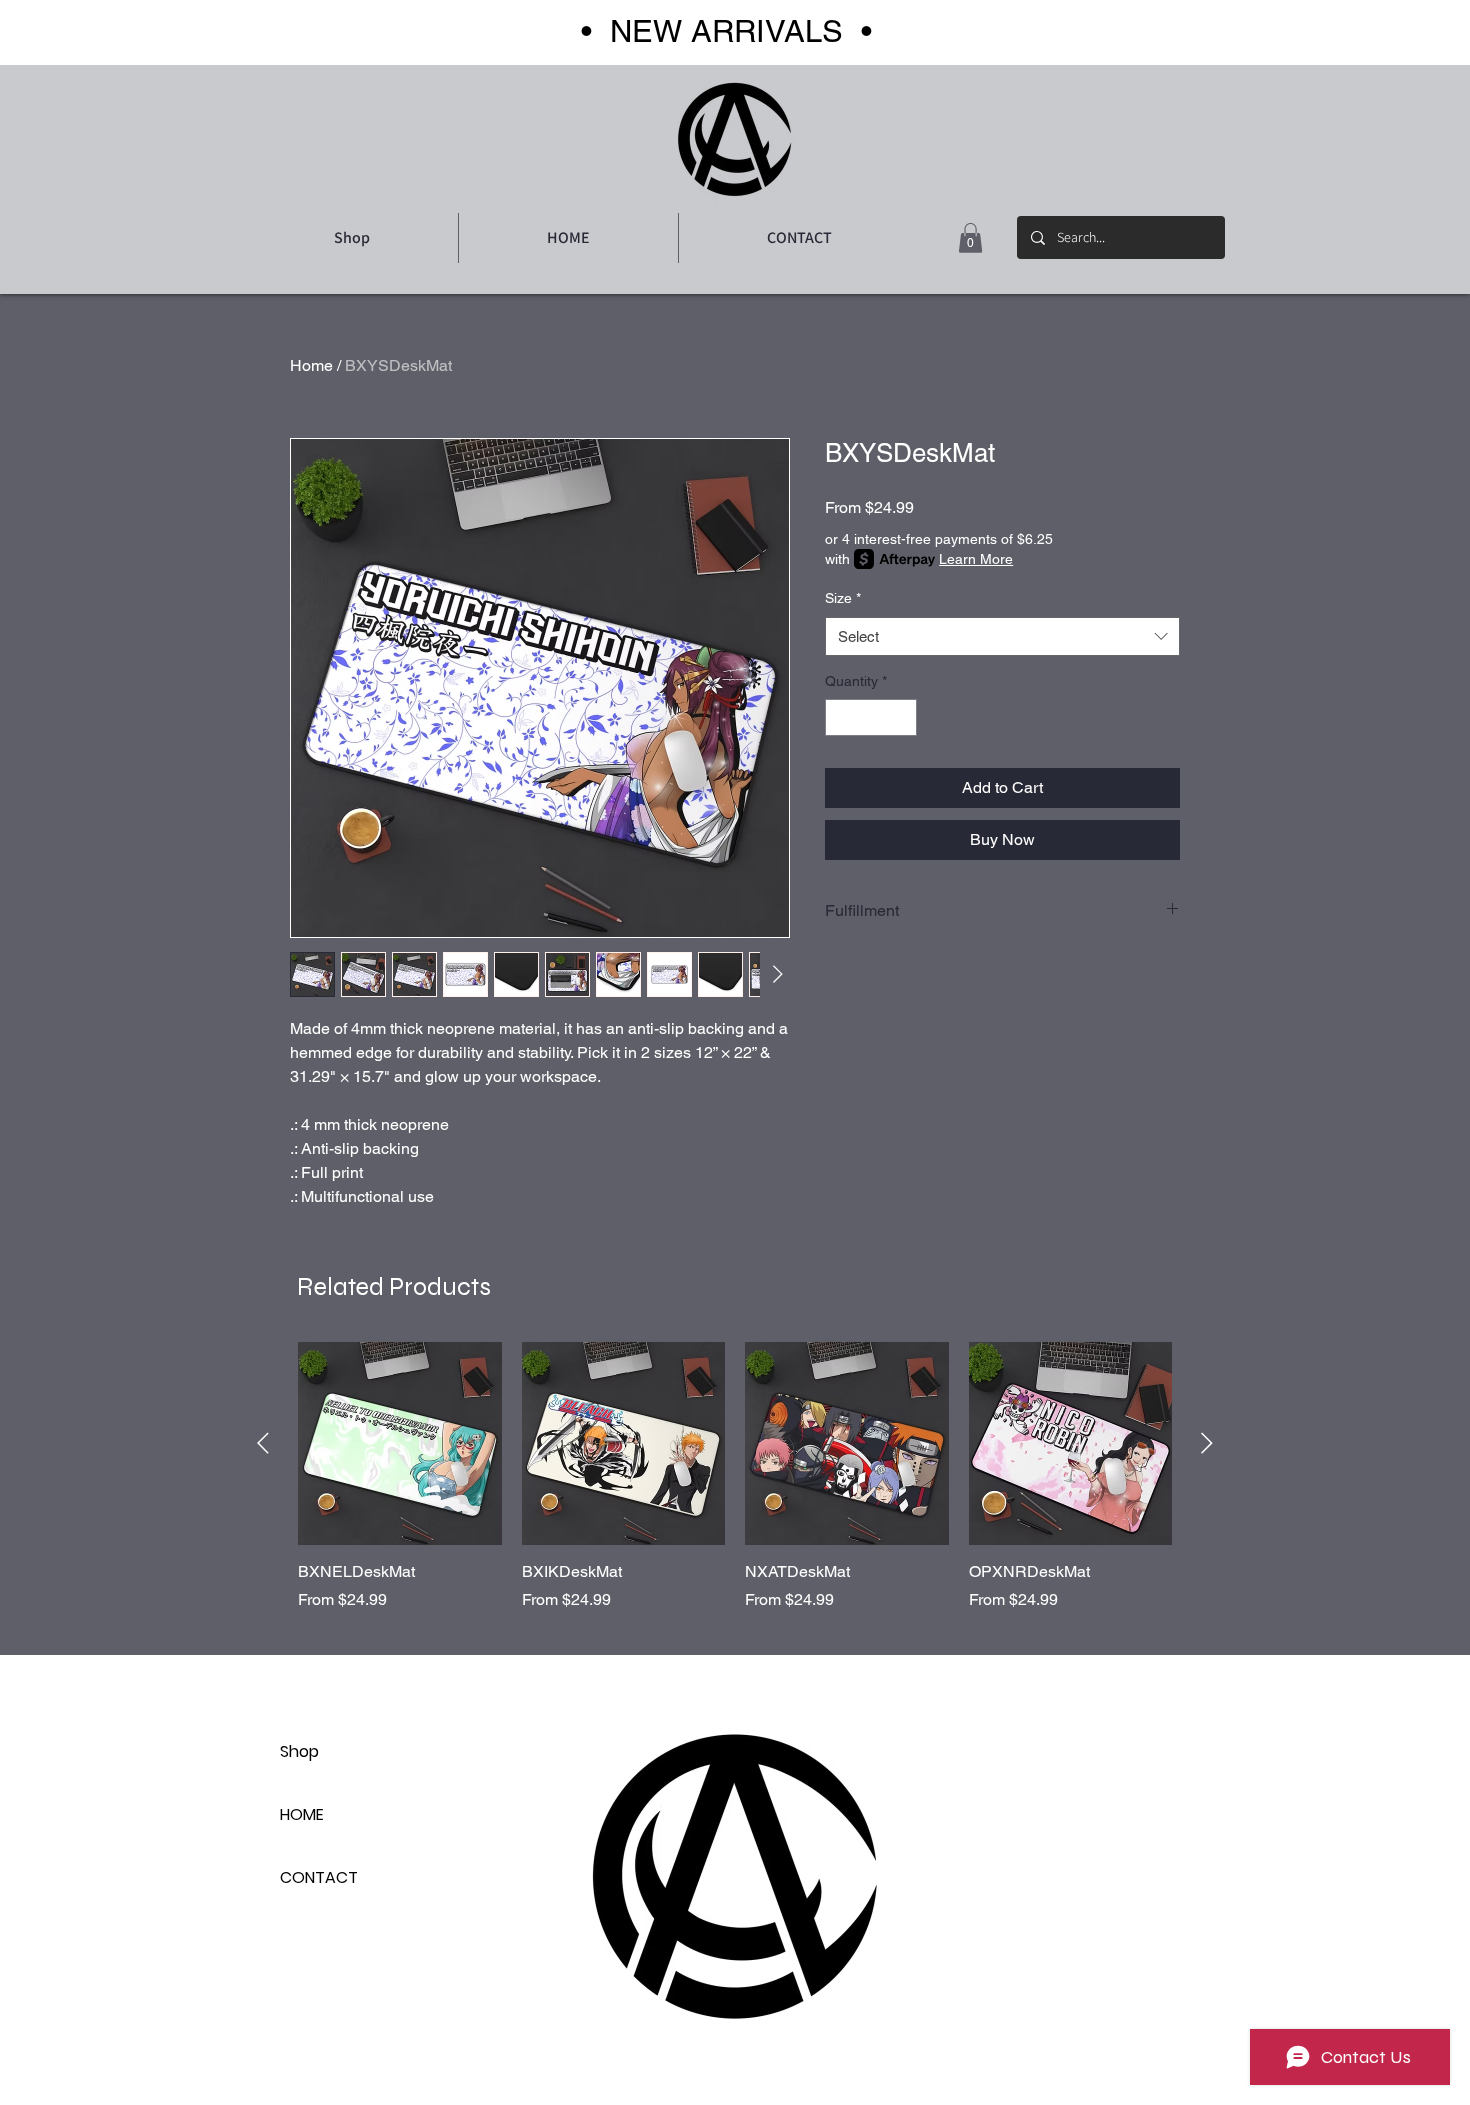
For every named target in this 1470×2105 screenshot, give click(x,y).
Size (843, 598)
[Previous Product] (263, 1443)
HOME (302, 1814)
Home (311, 365)
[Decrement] (840, 717)
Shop (299, 1751)
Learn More (976, 559)
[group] (735, 1477)
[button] (970, 238)
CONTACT (319, 1877)
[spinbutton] (871, 717)
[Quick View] (400, 1444)
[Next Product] (1207, 1443)
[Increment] (901, 717)
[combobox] (1002, 636)
